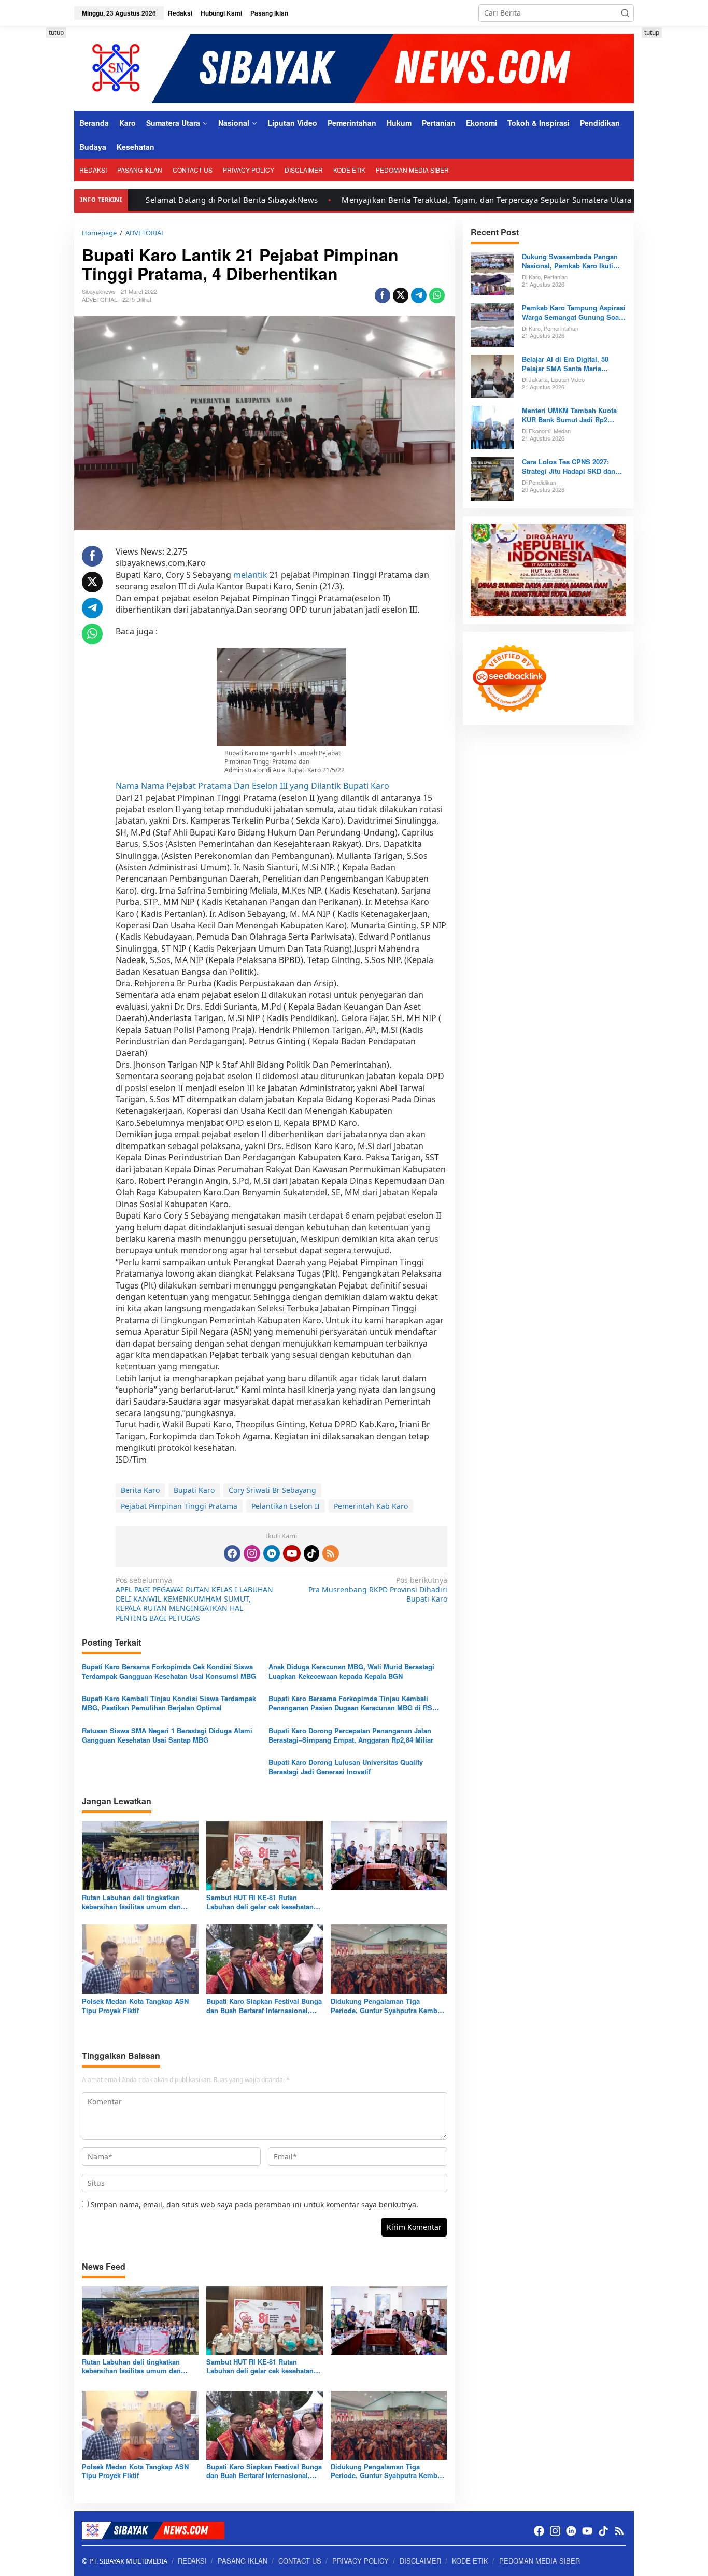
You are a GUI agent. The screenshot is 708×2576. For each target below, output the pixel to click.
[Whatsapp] (437, 295)
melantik (250, 575)
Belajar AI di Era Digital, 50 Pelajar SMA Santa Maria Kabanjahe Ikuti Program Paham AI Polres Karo (574, 364)
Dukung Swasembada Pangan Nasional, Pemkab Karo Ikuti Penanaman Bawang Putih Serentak (570, 261)
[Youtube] (292, 1553)
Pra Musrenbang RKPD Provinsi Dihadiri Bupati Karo (378, 1590)
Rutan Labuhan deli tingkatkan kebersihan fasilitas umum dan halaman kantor (131, 1902)
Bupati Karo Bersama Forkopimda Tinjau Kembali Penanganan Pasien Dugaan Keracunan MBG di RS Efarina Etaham (350, 1703)
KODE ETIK (470, 2561)
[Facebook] (232, 1553)
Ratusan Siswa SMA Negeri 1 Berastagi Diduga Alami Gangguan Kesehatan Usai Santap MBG (167, 1735)
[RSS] (331, 1553)
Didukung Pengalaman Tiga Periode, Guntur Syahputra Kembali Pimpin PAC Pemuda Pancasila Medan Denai (388, 2006)
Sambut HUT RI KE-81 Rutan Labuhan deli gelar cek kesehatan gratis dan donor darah (260, 1902)
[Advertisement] (675, 183)
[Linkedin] (272, 1553)
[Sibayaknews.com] (354, 68)
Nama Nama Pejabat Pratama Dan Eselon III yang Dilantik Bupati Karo (252, 786)
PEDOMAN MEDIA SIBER (540, 2561)
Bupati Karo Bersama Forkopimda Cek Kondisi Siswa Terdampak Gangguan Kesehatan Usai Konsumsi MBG (169, 1672)
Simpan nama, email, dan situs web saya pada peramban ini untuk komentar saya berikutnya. (254, 2205)
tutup (56, 32)
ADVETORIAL (100, 299)
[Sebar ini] (383, 295)
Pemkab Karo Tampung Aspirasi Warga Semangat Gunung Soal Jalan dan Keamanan (574, 313)
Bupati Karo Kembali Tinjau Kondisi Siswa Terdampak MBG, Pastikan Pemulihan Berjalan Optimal (169, 1703)
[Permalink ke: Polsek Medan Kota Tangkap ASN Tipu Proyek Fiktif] (140, 1958)
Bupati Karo (194, 1490)
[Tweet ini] (401, 295)
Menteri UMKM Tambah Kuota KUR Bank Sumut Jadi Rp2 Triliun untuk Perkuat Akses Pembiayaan (569, 415)
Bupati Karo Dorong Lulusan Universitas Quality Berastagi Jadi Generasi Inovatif (346, 1767)
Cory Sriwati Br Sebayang (272, 1490)
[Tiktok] (311, 1553)
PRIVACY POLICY (360, 2561)
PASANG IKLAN (243, 2561)
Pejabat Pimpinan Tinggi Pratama (179, 1506)
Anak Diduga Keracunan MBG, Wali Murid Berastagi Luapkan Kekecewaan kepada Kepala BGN (351, 1672)
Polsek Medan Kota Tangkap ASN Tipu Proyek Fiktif (135, 2006)
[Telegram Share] (419, 295)
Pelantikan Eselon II (286, 1506)
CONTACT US (300, 2561)
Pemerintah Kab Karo (371, 1506)
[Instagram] (252, 1553)
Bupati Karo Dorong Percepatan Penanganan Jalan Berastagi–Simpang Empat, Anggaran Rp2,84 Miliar (351, 1735)
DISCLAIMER (420, 2561)
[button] (625, 13)
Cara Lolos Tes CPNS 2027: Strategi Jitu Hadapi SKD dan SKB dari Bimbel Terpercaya (569, 466)
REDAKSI (192, 2561)
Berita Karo (140, 1490)
